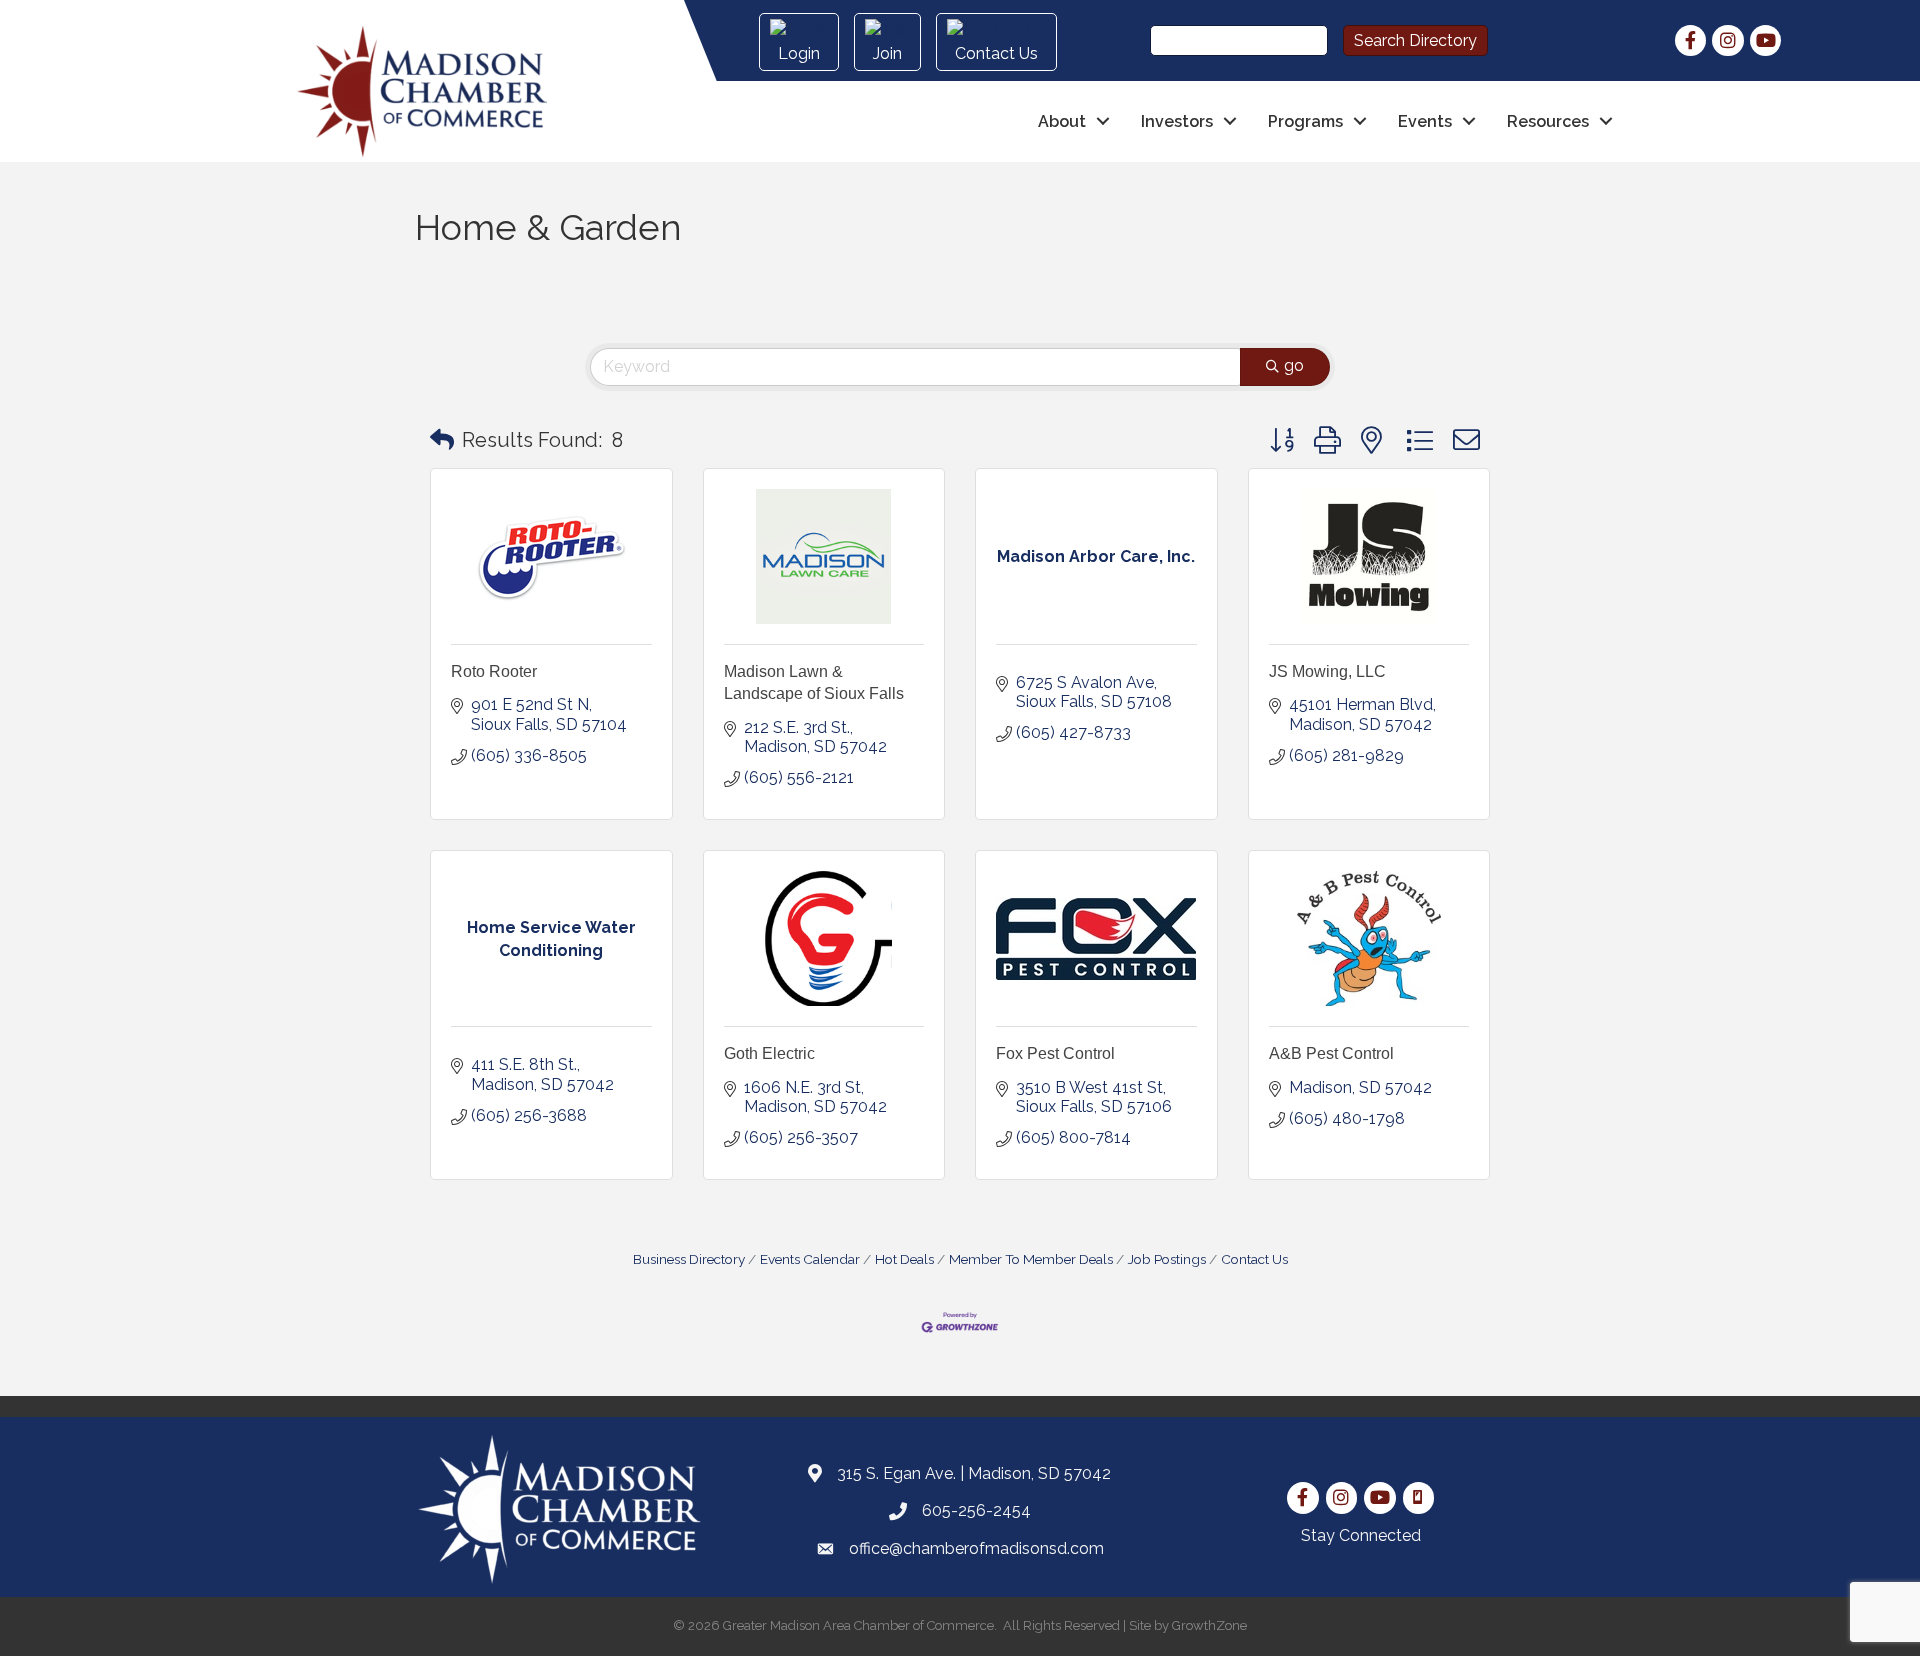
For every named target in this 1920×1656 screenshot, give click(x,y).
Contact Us (1254, 1259)
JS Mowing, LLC (1327, 671)
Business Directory (689, 1259)
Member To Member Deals (1031, 1259)
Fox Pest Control (1055, 1053)
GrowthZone (1209, 1625)
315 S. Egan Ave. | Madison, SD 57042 (974, 1473)
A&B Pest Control (1331, 1053)
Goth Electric (769, 1053)
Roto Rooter (494, 671)
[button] (442, 440)
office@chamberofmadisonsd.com (976, 1548)
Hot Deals (904, 1259)
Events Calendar (810, 1259)
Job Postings (1167, 1259)
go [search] (1294, 365)
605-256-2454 (976, 1510)
